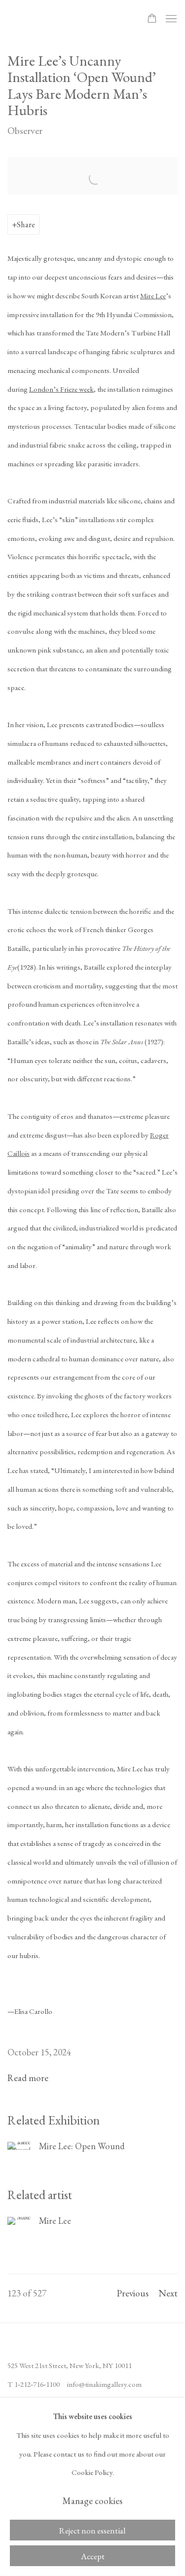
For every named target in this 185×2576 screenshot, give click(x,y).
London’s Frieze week (61, 389)
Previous (133, 2293)
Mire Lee (153, 296)
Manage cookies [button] (92, 2501)
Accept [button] (93, 2556)
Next (168, 2293)
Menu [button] (170, 19)
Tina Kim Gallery (67, 19)
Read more (28, 2078)
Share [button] (26, 224)
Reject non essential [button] (92, 2531)
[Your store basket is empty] (152, 19)
